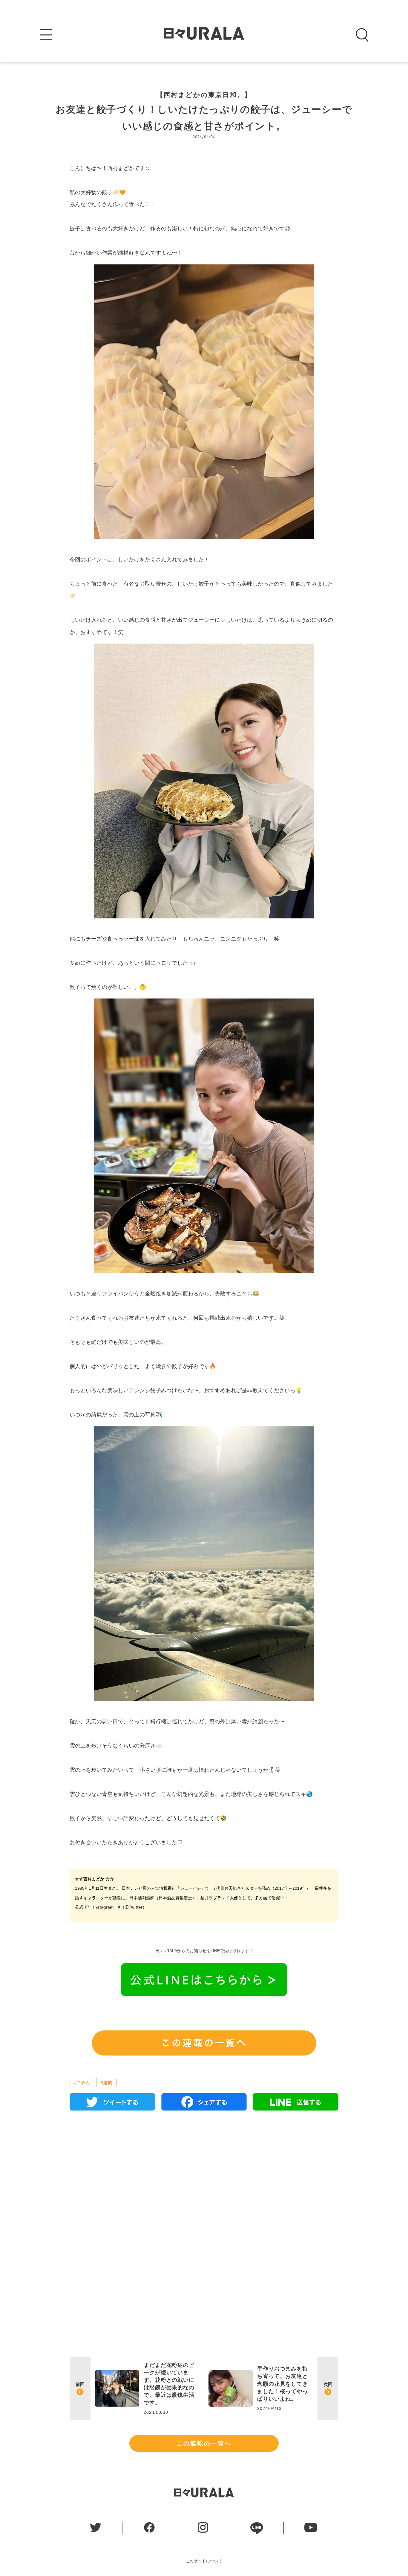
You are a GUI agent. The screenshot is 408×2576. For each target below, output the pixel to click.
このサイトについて (204, 2561)
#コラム (82, 2083)
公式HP (82, 1907)
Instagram (103, 1907)
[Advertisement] (204, 2184)
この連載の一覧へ (204, 2443)
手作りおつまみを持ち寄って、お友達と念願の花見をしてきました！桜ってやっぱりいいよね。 (283, 2384)
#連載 (106, 2083)
